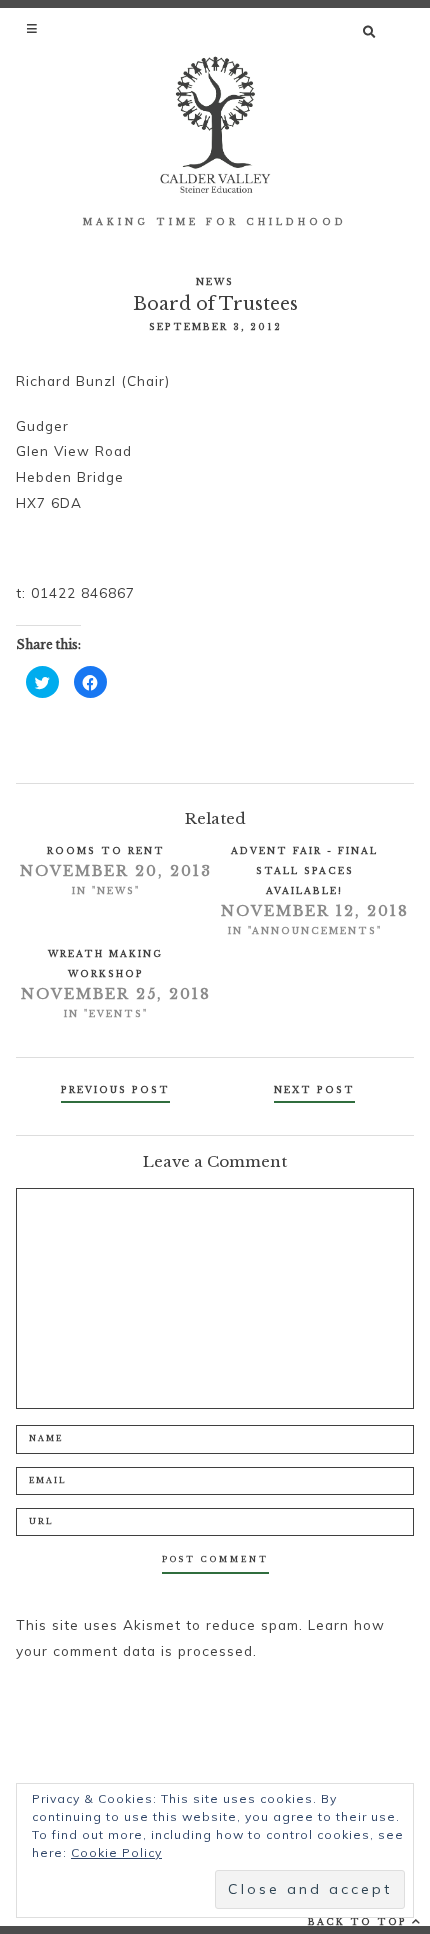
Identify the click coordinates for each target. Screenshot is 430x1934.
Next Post (314, 1089)
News (215, 281)
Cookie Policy (116, 1852)
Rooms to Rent (106, 850)
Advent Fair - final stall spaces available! (304, 870)
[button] (33, 28)
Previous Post (115, 1089)
